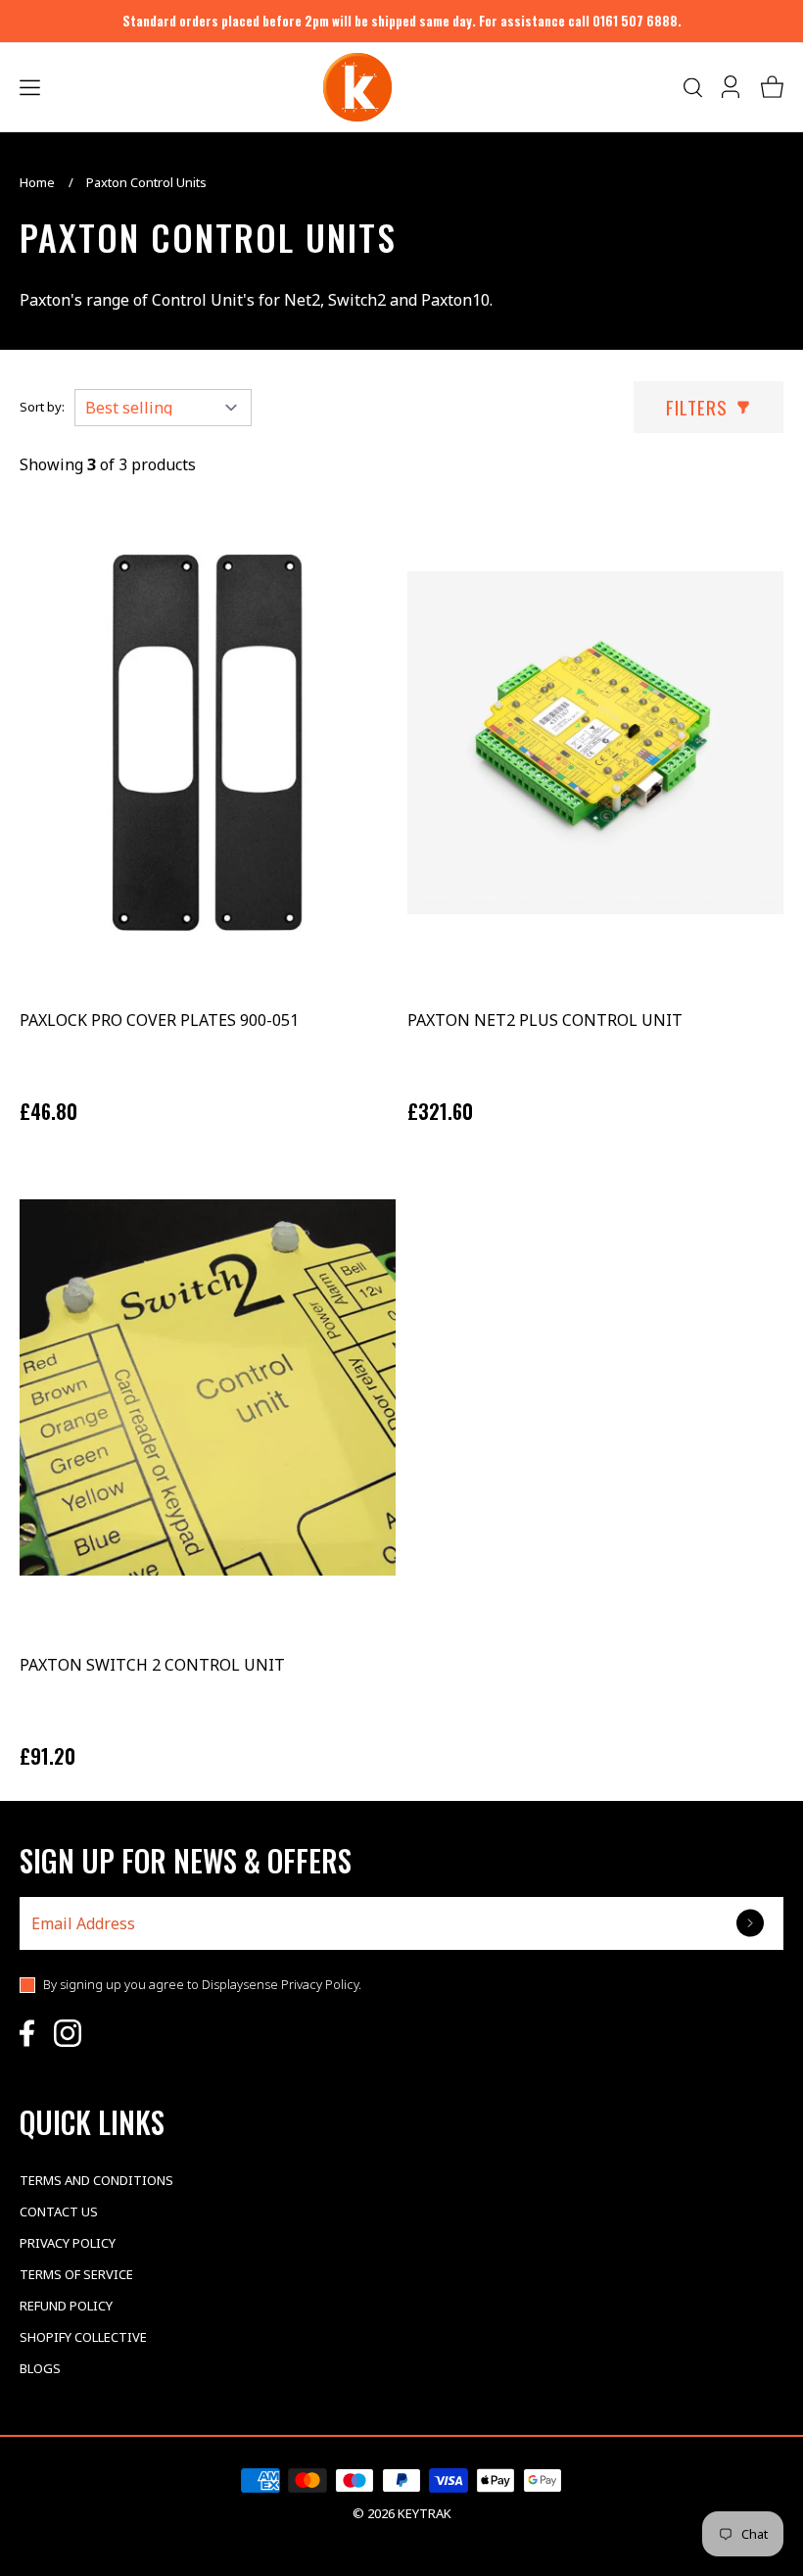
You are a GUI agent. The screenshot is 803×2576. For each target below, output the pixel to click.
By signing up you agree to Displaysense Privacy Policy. (202, 1984)
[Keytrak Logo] (357, 87)
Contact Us (59, 2211)
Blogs (40, 2368)
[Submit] (752, 1923)
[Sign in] (732, 87)
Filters (697, 407)
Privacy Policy (68, 2243)
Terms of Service (76, 2274)
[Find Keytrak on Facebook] (27, 2033)
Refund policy (66, 2306)
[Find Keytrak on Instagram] (68, 2033)
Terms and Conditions (96, 2180)
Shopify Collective (83, 2337)
